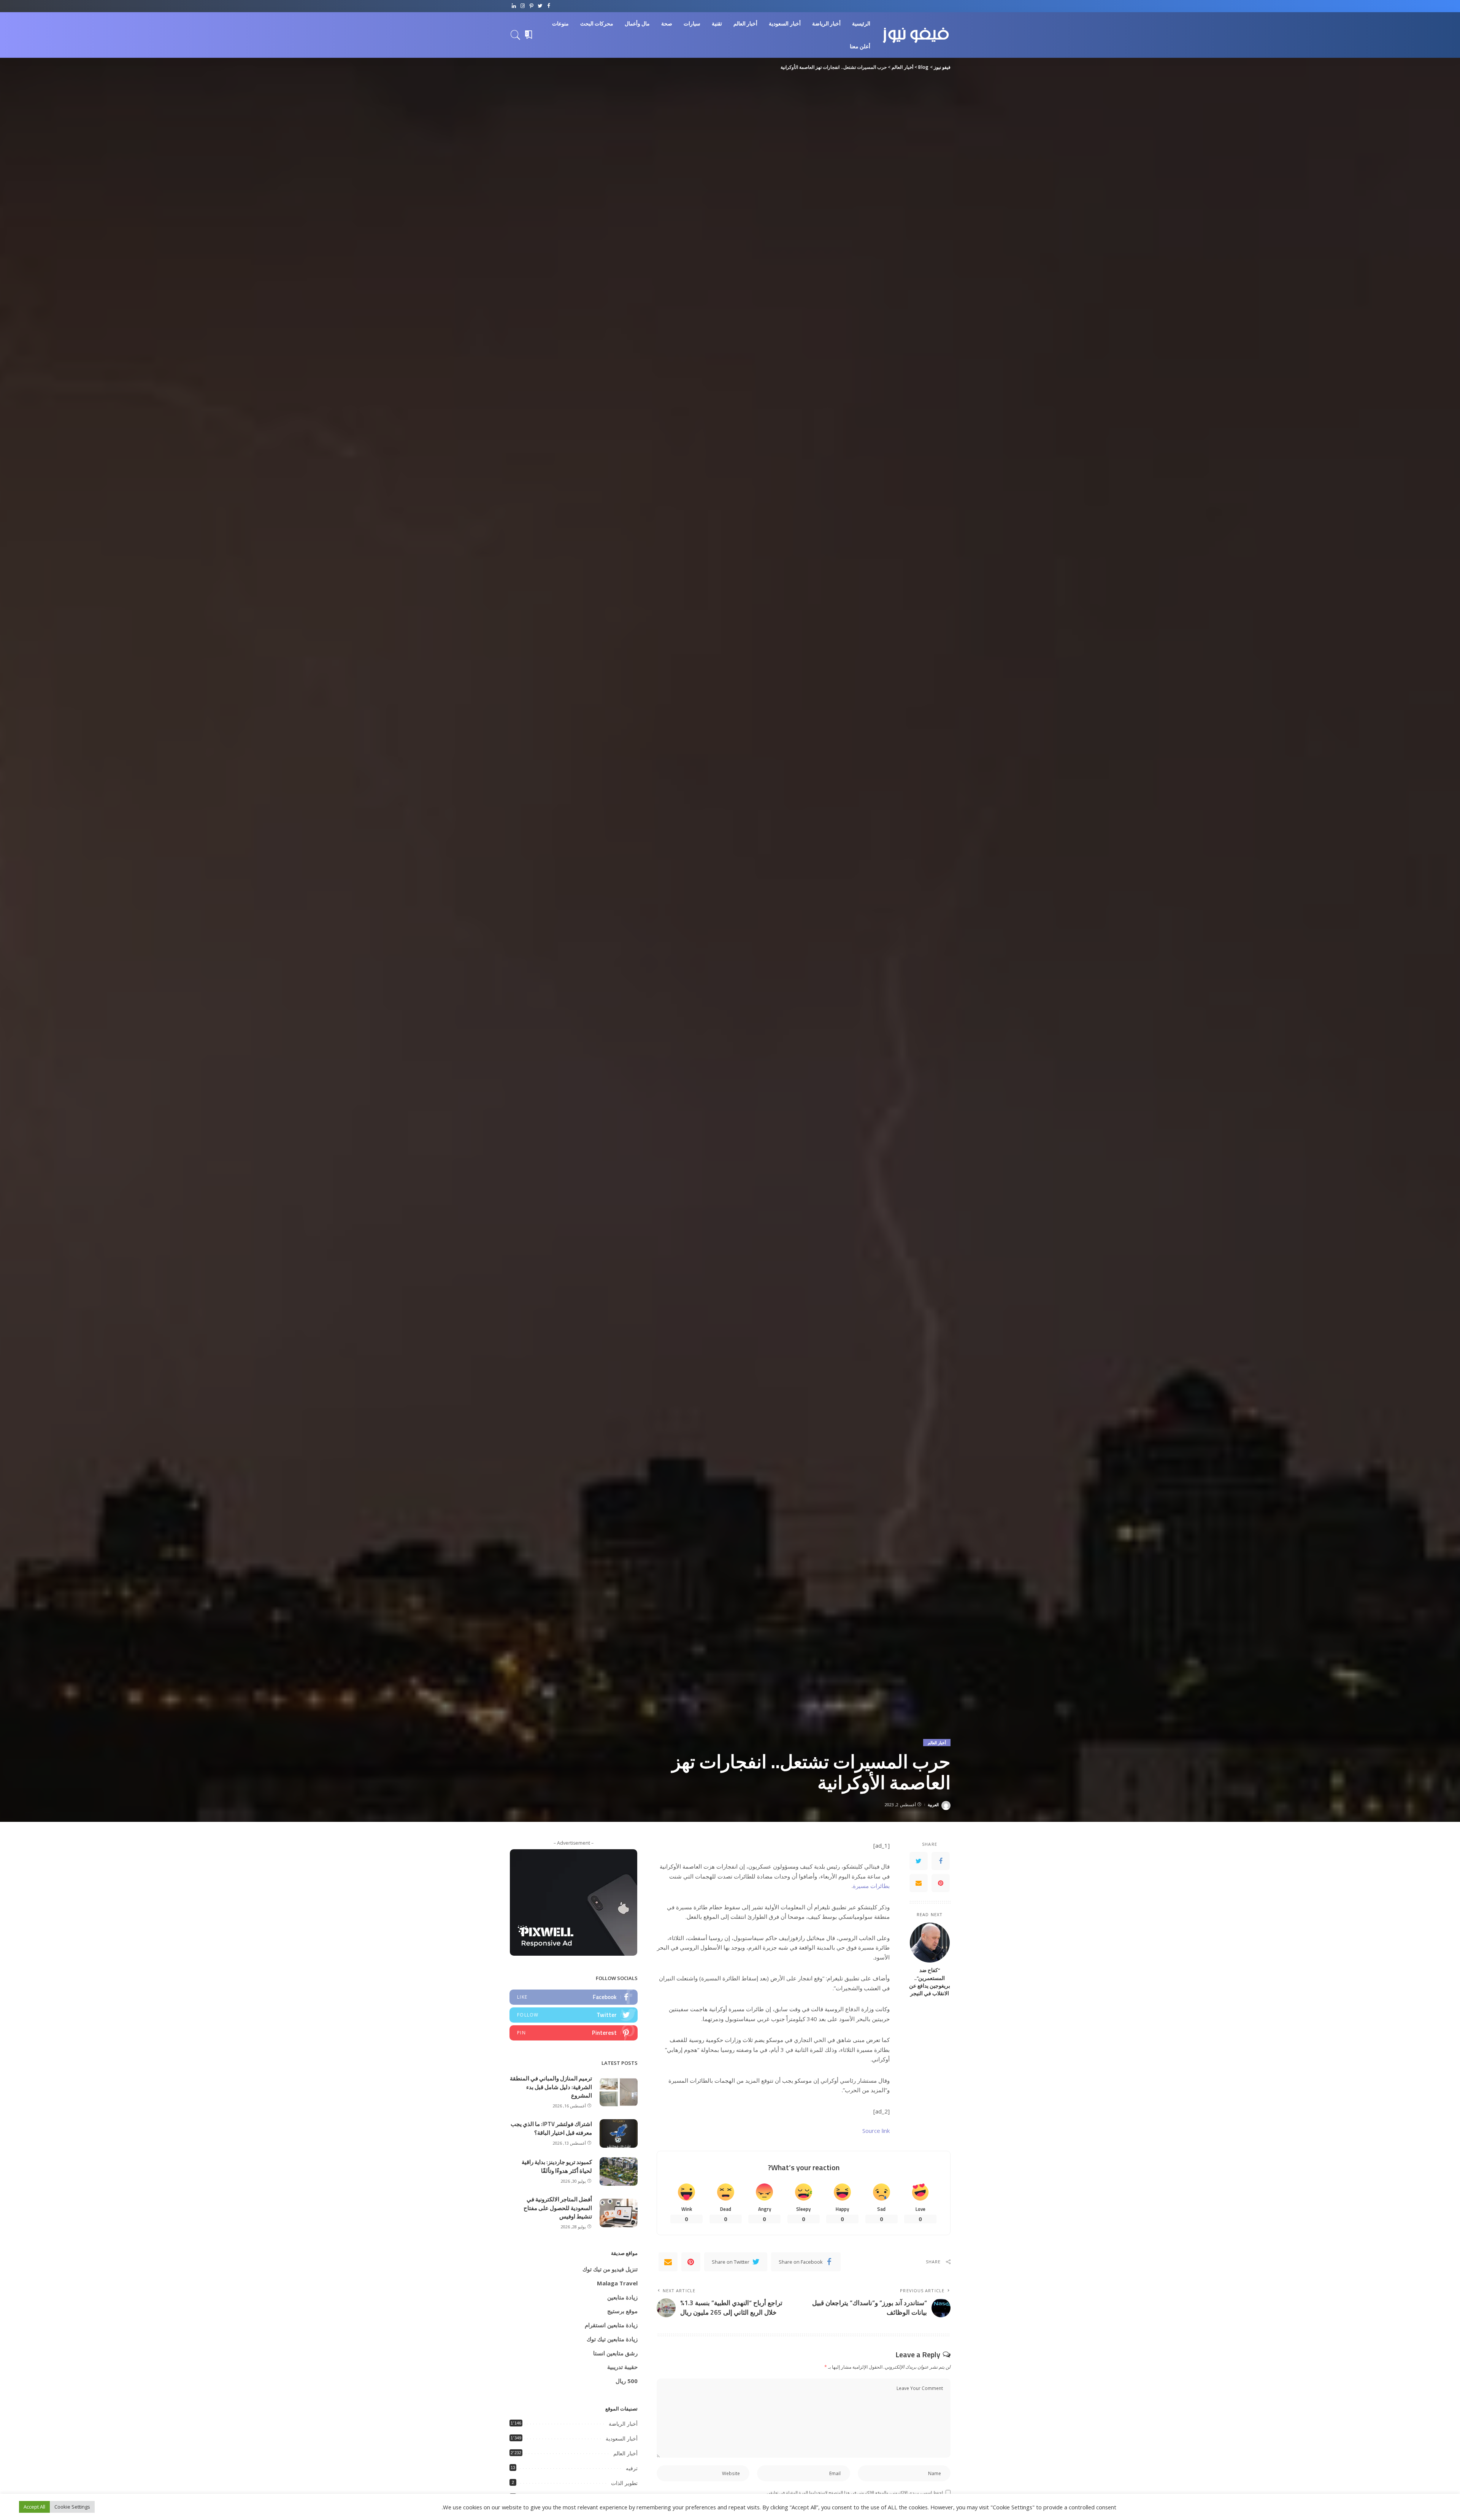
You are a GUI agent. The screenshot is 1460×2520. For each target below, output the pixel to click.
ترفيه (632, 2468)
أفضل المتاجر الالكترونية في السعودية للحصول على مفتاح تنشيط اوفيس (558, 2208)
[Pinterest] (531, 6)
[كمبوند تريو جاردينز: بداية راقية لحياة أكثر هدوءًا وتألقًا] (619, 2171)
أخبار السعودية (622, 2439)
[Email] (919, 1883)
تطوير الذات (624, 2483)
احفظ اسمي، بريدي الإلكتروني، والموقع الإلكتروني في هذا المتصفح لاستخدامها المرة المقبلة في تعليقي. (854, 2492)
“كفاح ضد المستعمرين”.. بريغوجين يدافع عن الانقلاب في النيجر (930, 1982)
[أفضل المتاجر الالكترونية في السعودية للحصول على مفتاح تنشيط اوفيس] (619, 2213)
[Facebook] (549, 6)
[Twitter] (540, 6)
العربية (933, 1805)
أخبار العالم (937, 1743)
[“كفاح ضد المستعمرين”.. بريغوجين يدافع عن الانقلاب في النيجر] (930, 1943)
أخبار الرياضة (623, 2424)
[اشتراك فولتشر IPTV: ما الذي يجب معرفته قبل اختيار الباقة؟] (619, 2133)
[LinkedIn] (514, 6)
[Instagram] (523, 6)
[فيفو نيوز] (916, 35)
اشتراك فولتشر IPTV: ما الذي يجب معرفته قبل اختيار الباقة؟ (551, 2128)
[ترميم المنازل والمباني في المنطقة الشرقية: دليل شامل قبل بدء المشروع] (619, 2092)
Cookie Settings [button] (72, 2507)
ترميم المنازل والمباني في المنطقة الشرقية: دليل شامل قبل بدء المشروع (551, 2087)
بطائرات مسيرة (871, 1886)
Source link (876, 2131)
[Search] (516, 35)
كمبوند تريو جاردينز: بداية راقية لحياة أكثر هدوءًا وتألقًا (557, 2166)
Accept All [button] (34, 2507)
